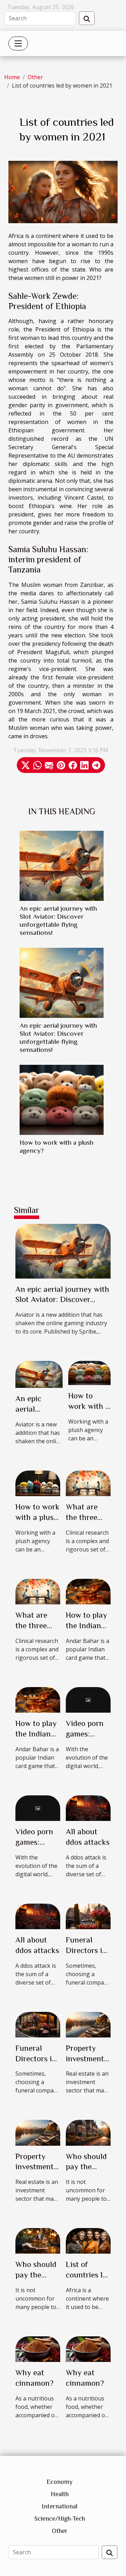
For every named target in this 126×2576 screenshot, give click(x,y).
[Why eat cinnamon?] (38, 2349)
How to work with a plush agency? (37, 1517)
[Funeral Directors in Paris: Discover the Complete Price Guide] (88, 1916)
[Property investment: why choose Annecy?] (88, 2024)
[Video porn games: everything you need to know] (88, 1699)
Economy (59, 2482)
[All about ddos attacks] (88, 1808)
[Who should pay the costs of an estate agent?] (88, 2132)
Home (12, 77)
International (59, 2506)
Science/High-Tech (60, 2519)
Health (60, 2494)
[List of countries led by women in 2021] (88, 2240)
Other (35, 77)
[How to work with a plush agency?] (62, 1100)
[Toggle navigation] (18, 43)
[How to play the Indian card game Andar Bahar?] (88, 1591)
